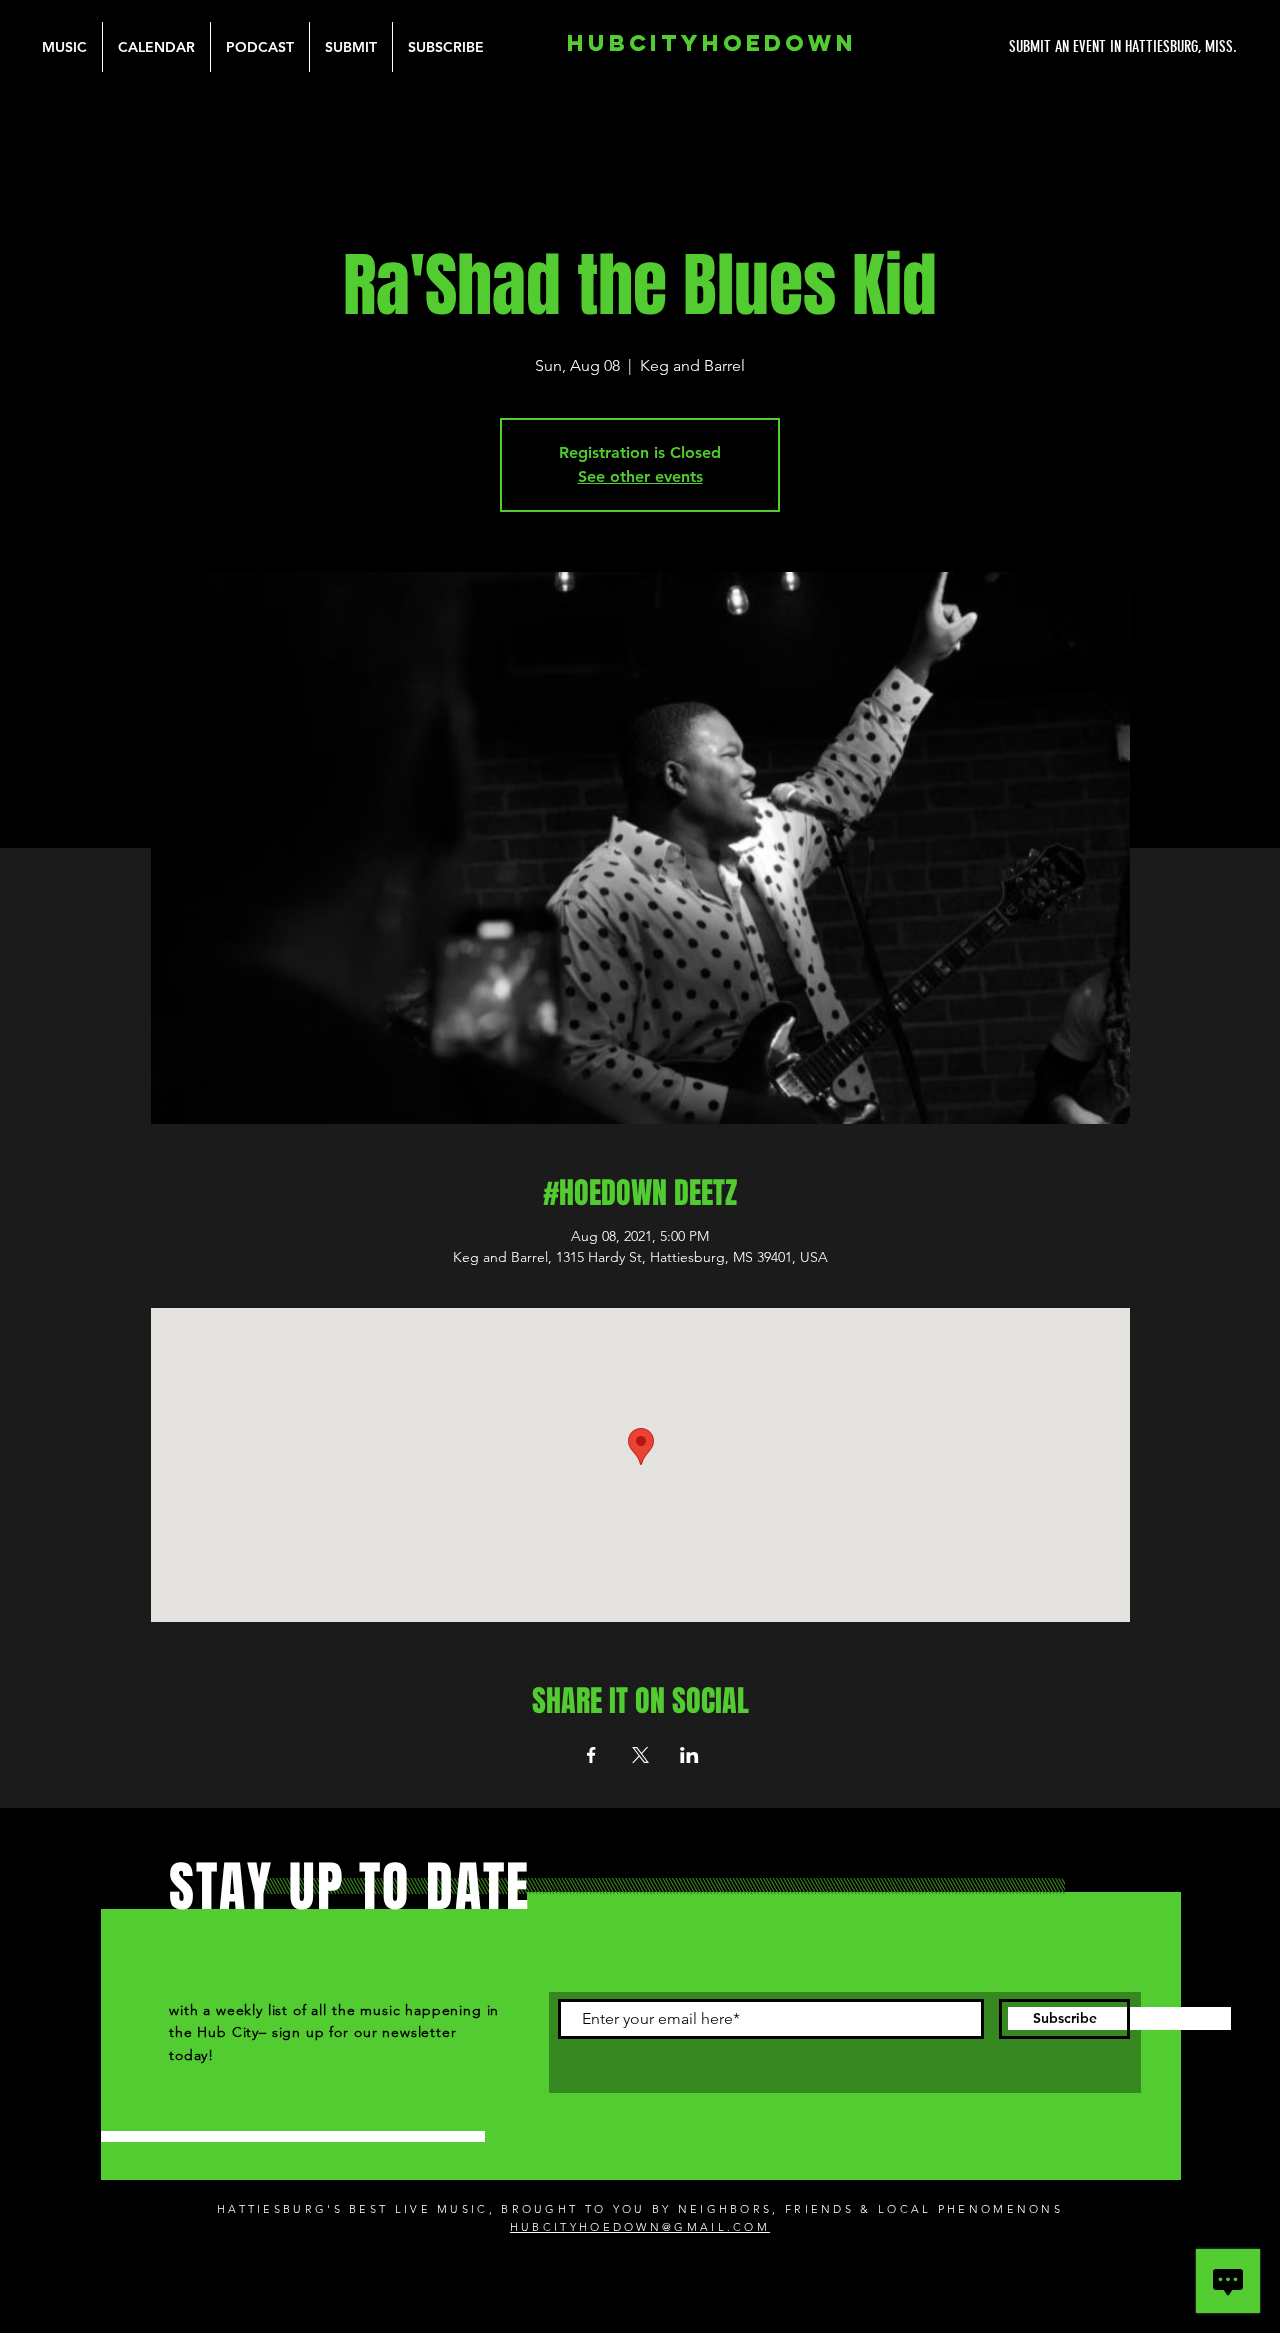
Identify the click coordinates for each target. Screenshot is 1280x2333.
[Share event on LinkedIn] (689, 1755)
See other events (640, 476)
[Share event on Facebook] (591, 1755)
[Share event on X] (640, 1755)
